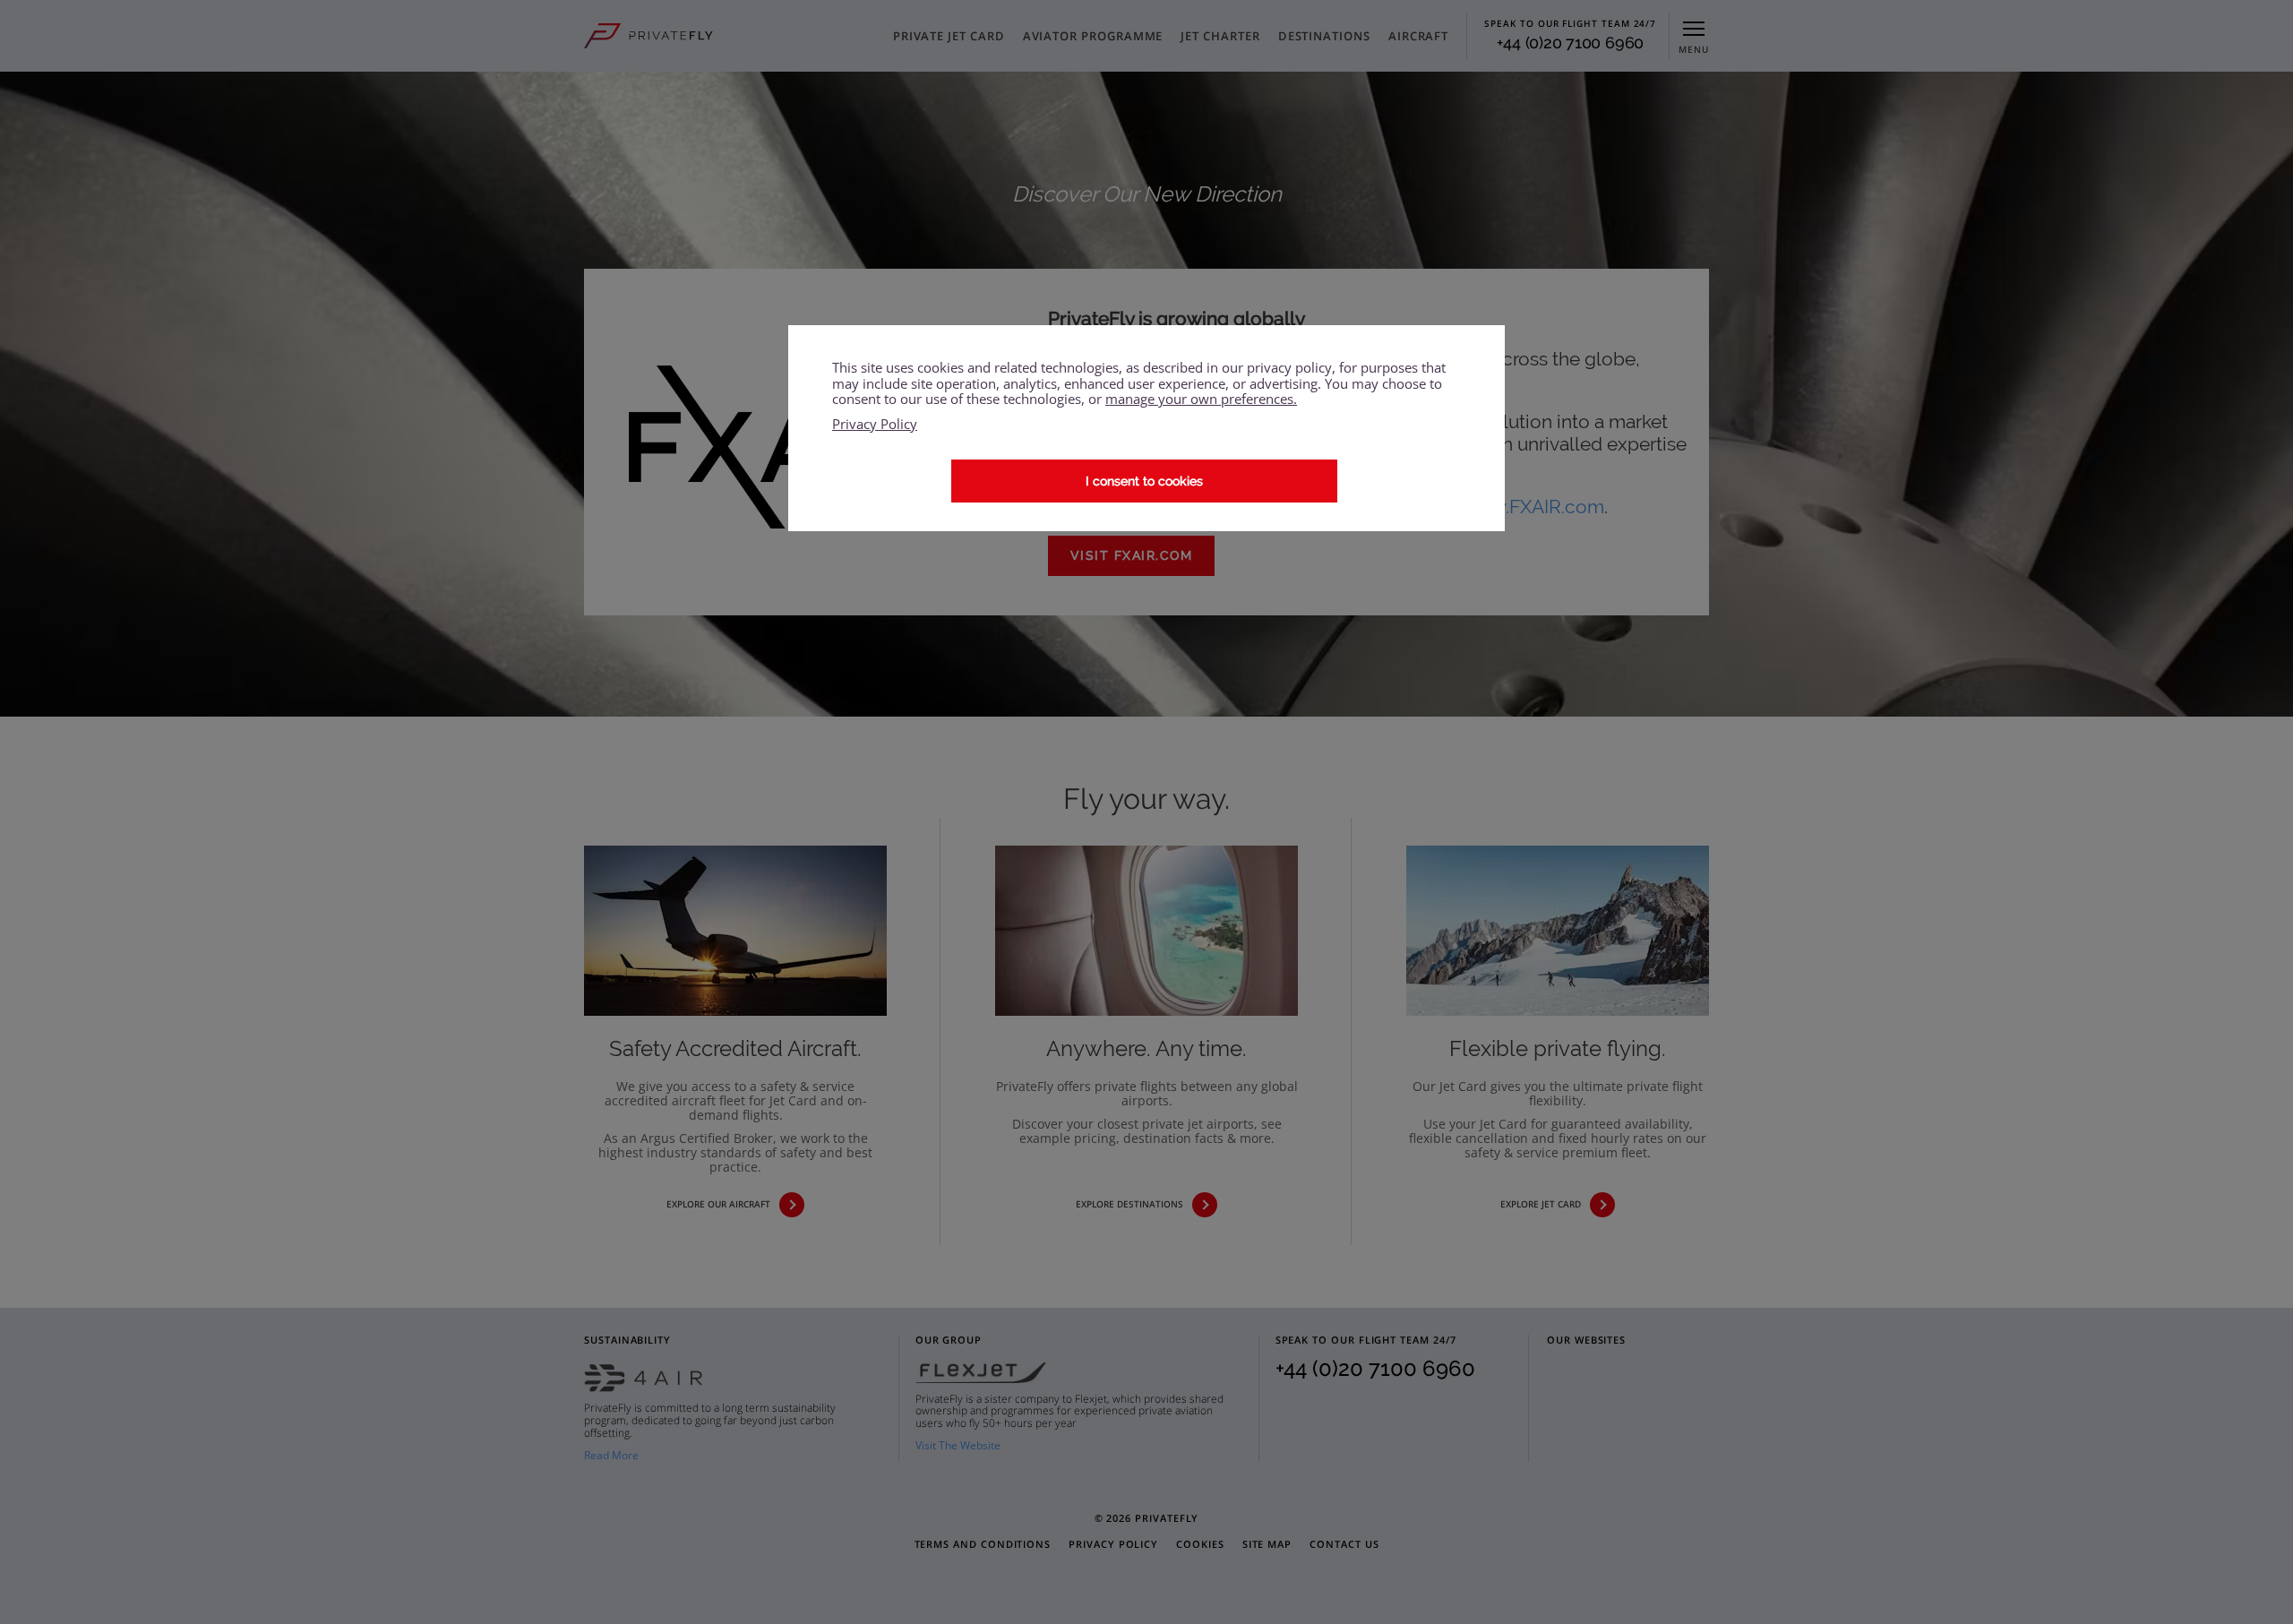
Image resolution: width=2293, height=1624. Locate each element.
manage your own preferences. (1201, 399)
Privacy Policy (875, 424)
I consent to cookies (1144, 480)
